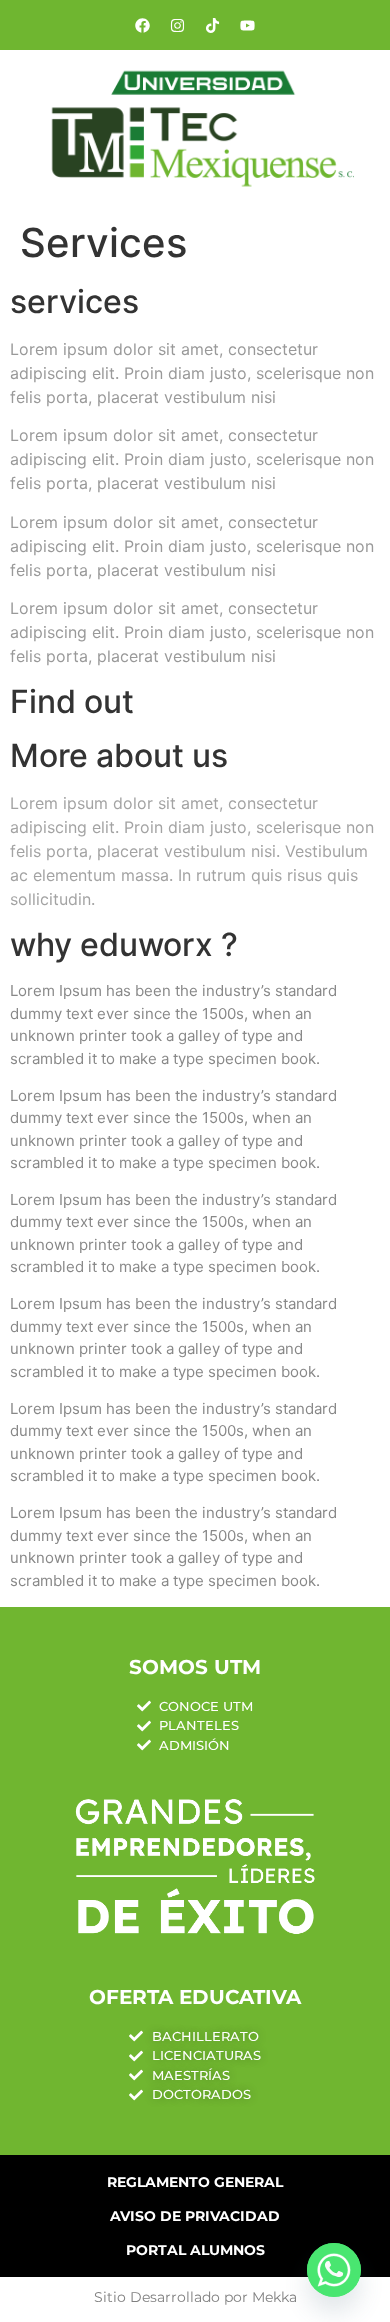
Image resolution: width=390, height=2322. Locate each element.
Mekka (274, 2297)
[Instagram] (178, 25)
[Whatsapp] (334, 2270)
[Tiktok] (213, 25)
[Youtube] (248, 25)
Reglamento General (195, 2182)
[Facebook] (143, 25)
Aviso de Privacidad (195, 2216)
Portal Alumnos (195, 2250)
